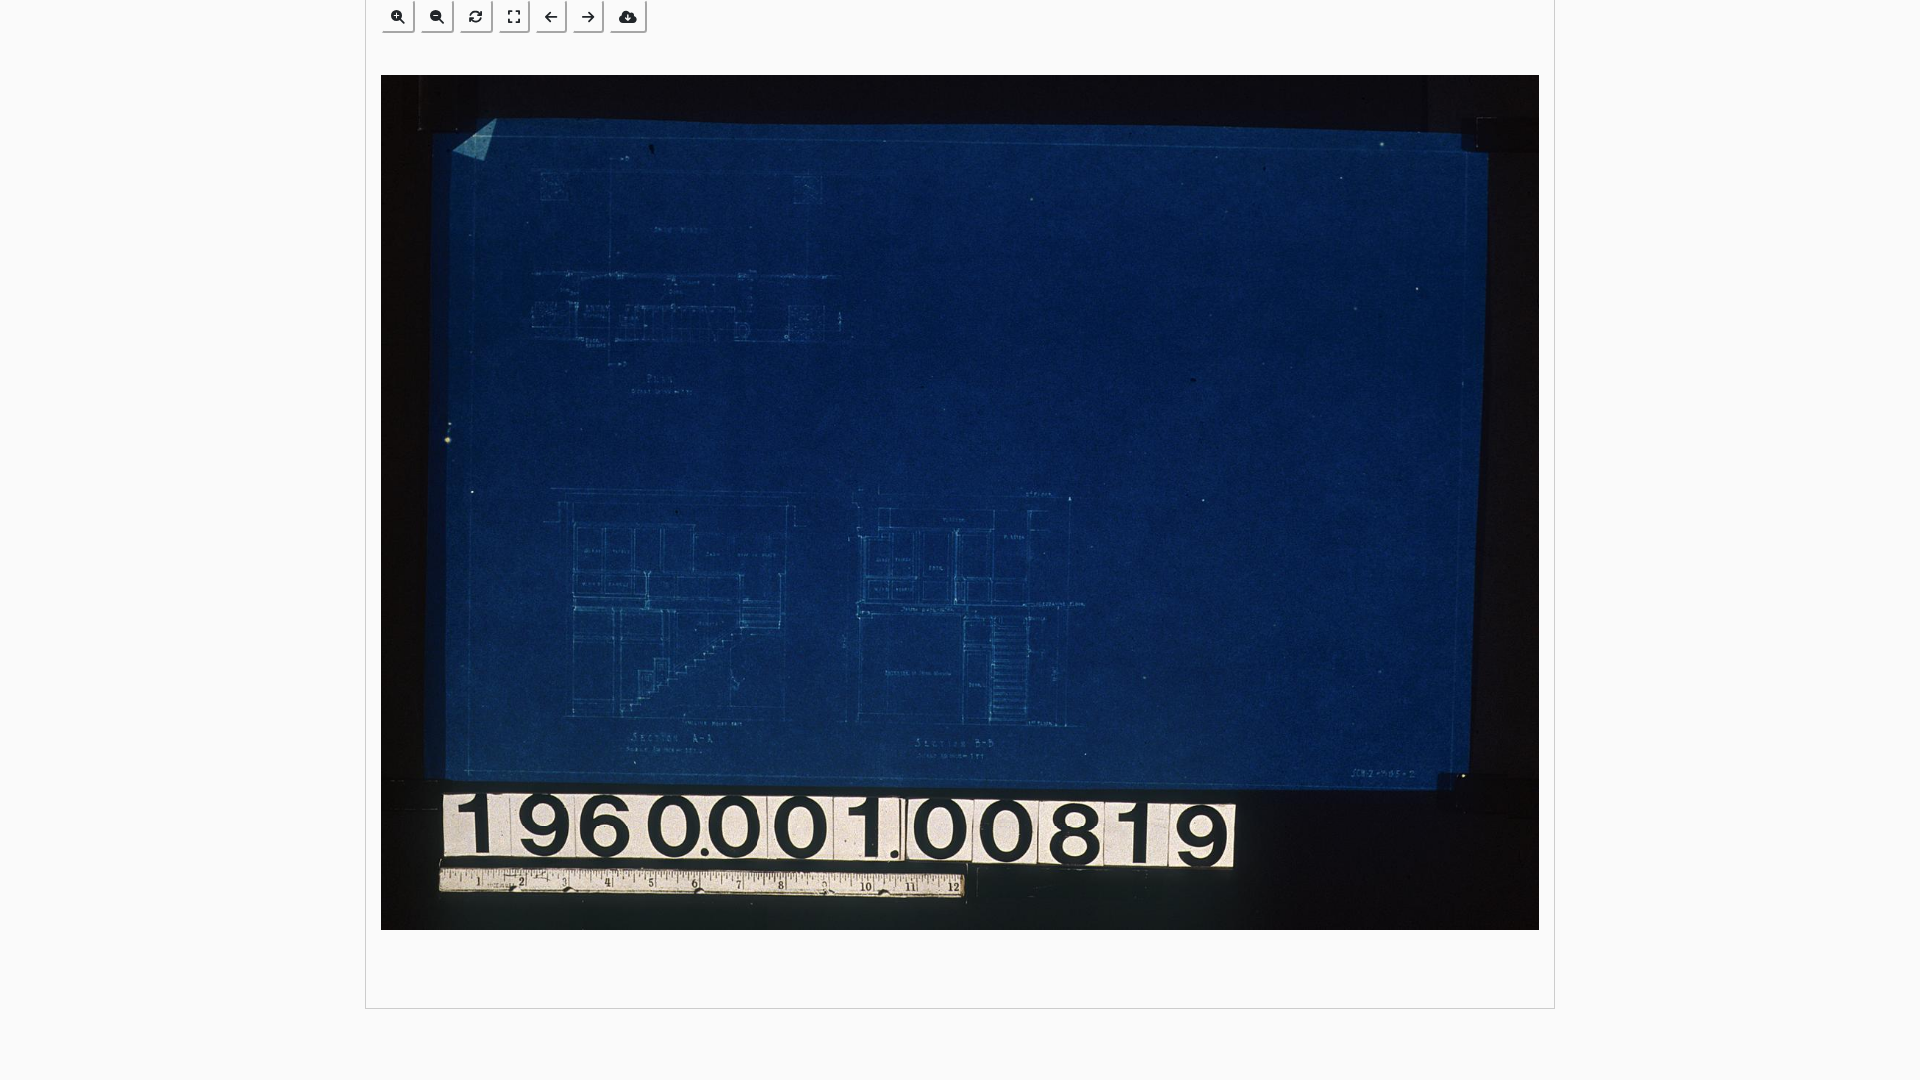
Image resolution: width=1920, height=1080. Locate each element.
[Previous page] (551, 16)
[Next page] (588, 16)
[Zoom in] (398, 16)
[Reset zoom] (476, 16)
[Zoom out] (437, 16)
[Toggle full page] (514, 16)
